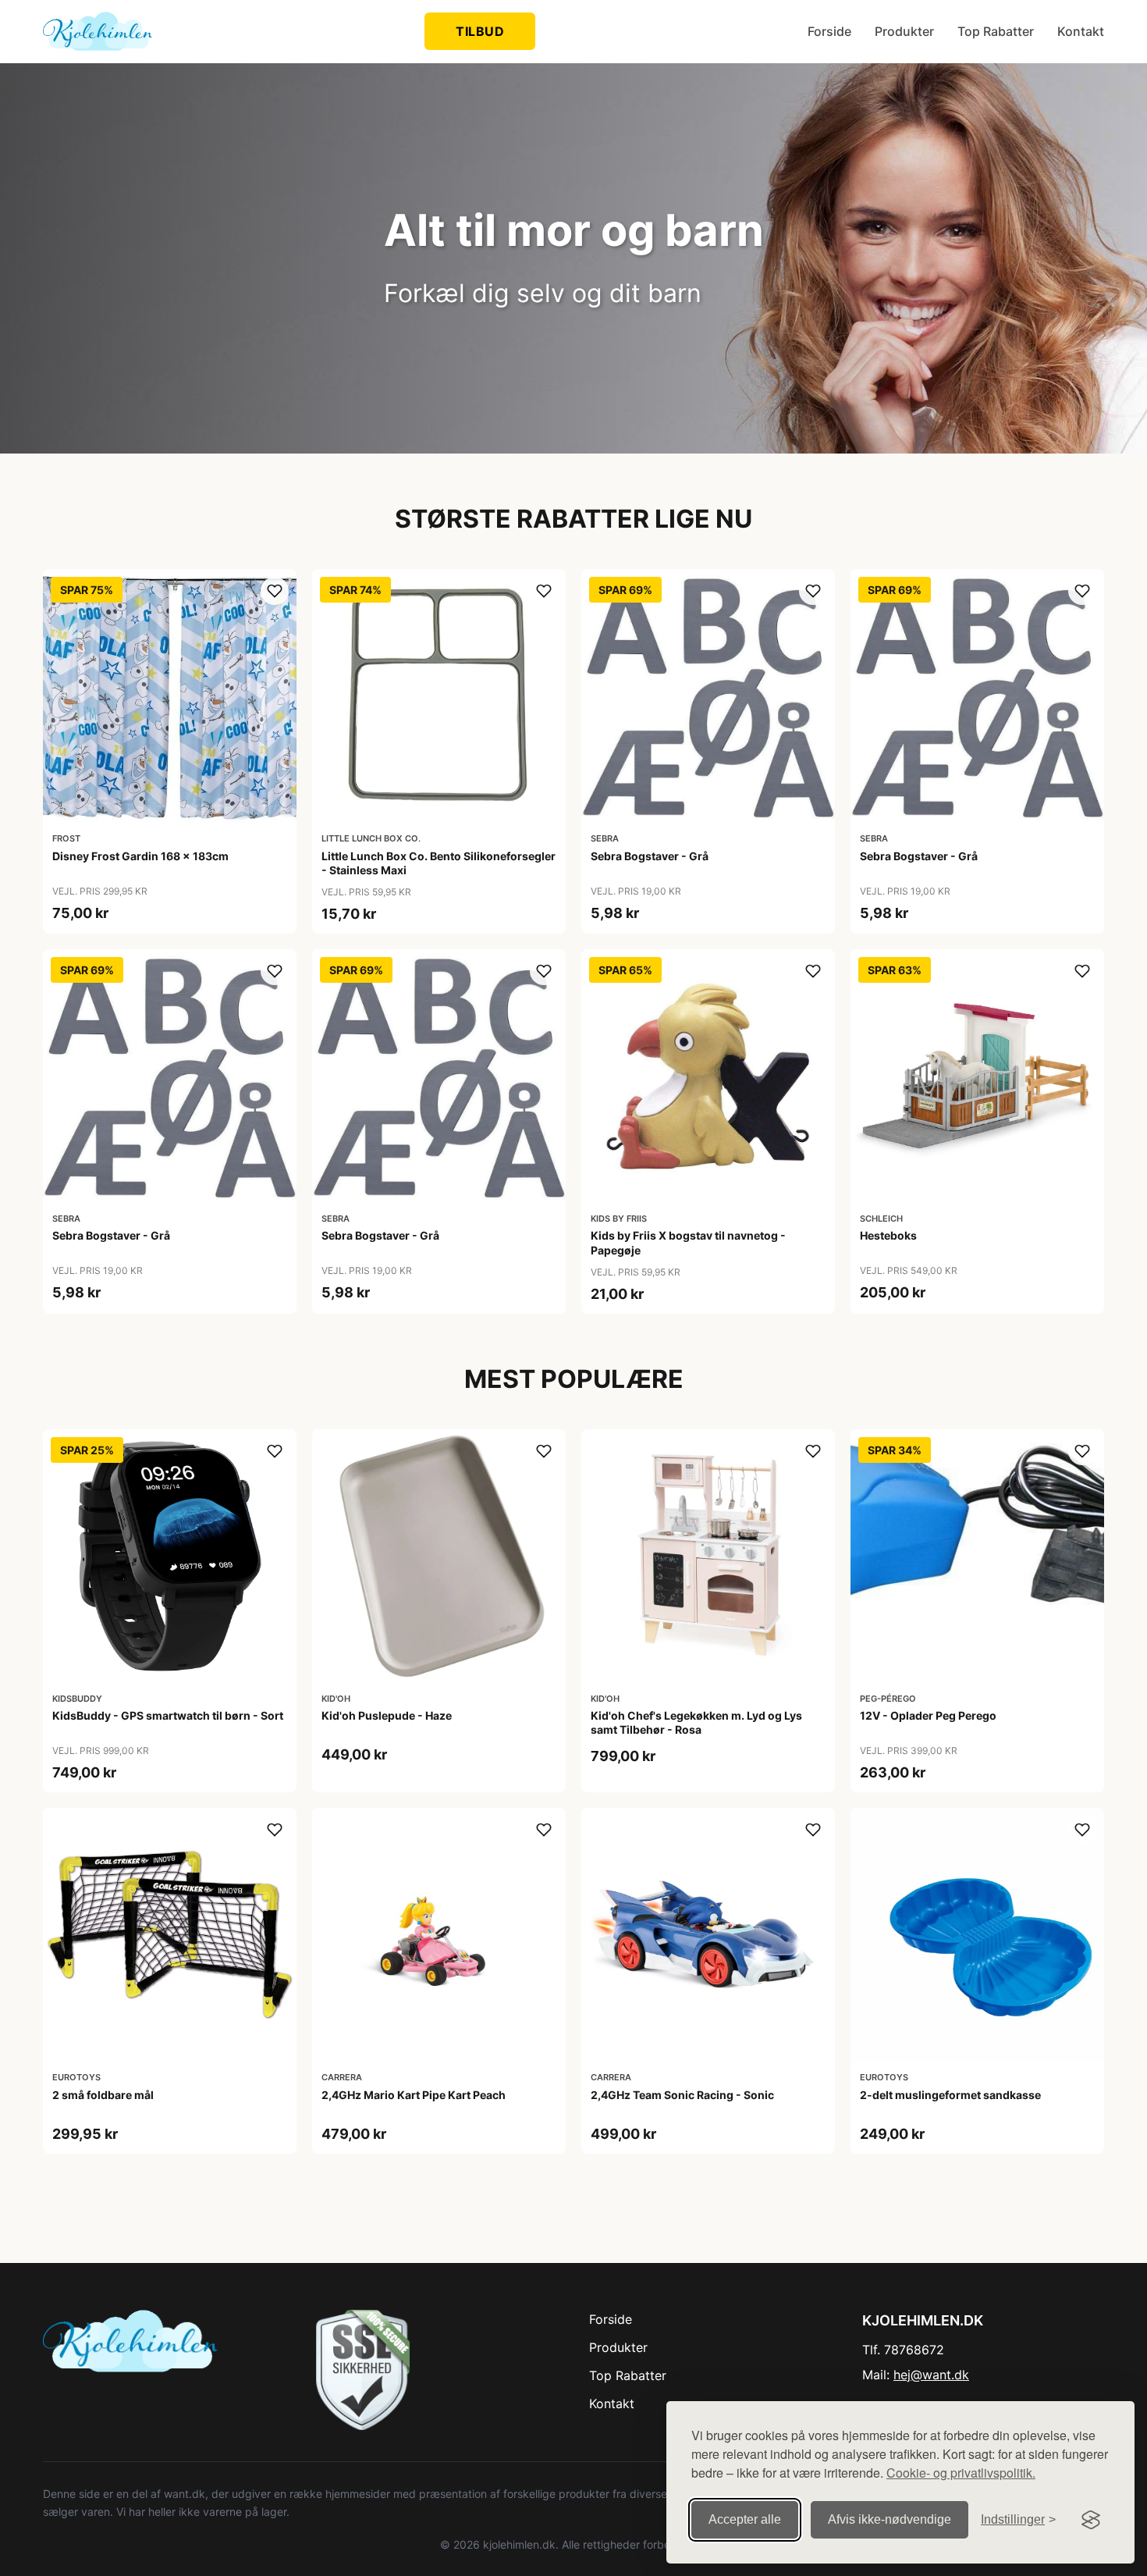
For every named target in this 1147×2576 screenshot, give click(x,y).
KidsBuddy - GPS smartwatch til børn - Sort (168, 1715)
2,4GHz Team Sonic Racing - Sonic (682, 2095)
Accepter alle (745, 2519)
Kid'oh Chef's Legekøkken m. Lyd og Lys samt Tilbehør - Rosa (696, 1722)
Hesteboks (888, 1235)
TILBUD (480, 31)
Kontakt (1081, 31)
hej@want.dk (931, 2375)
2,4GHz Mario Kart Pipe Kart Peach (414, 2095)
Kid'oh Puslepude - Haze (387, 1715)
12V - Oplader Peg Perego (928, 1715)
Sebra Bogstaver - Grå (650, 856)
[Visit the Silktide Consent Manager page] (1091, 2520)
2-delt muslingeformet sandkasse (950, 2095)
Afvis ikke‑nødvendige (890, 2519)
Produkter (904, 31)
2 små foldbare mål (103, 2095)
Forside (829, 31)
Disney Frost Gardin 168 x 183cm (140, 856)
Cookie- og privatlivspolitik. (961, 2473)
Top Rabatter (996, 31)
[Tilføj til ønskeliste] (275, 591)
